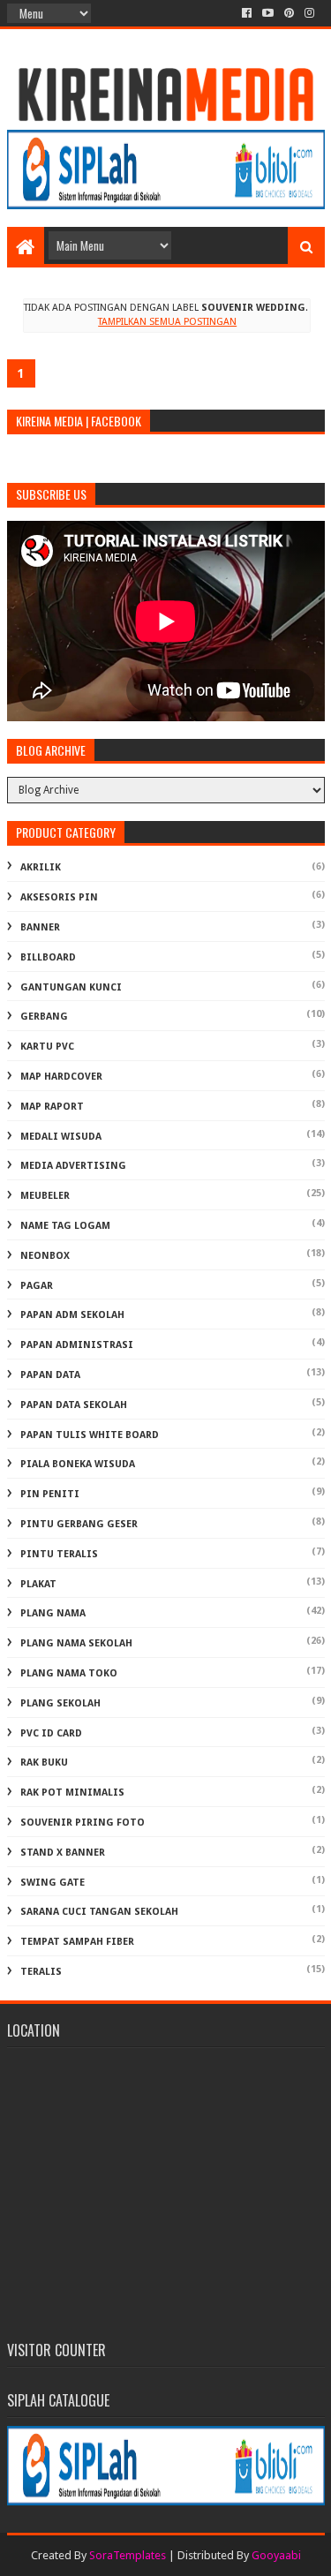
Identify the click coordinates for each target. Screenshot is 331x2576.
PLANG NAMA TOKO (69, 1673)
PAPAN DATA (50, 1375)
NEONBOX (45, 1256)
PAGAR (37, 1286)
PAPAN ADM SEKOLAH (72, 1315)
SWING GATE (53, 1883)
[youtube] (268, 13)
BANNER (40, 927)
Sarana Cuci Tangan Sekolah (99, 1912)
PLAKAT (38, 1584)
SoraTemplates (128, 2555)
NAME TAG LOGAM (65, 1226)
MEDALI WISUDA (61, 1137)
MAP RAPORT (52, 1107)
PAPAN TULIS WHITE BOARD (90, 1435)
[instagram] (309, 13)
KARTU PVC (47, 1047)
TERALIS (41, 1972)
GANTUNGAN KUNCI (71, 987)
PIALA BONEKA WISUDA (78, 1464)
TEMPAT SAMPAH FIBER (77, 1942)
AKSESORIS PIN (59, 897)
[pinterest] (289, 13)
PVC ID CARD (51, 1733)
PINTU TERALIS (59, 1554)
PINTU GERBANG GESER (79, 1524)
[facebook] (247, 13)
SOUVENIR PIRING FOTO (83, 1823)
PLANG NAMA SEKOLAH (76, 1643)
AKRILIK (41, 867)
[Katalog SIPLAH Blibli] (166, 205)
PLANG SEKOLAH (60, 1703)
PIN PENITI (50, 1494)
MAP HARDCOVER (61, 1077)
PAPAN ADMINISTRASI (77, 1345)
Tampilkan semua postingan (167, 322)
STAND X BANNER (63, 1853)
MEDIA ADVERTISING (73, 1166)
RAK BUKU (44, 1763)
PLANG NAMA (53, 1613)
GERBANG (44, 1017)
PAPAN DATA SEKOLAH (74, 1405)
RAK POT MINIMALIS (72, 1793)
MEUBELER (45, 1196)
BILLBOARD (48, 957)
